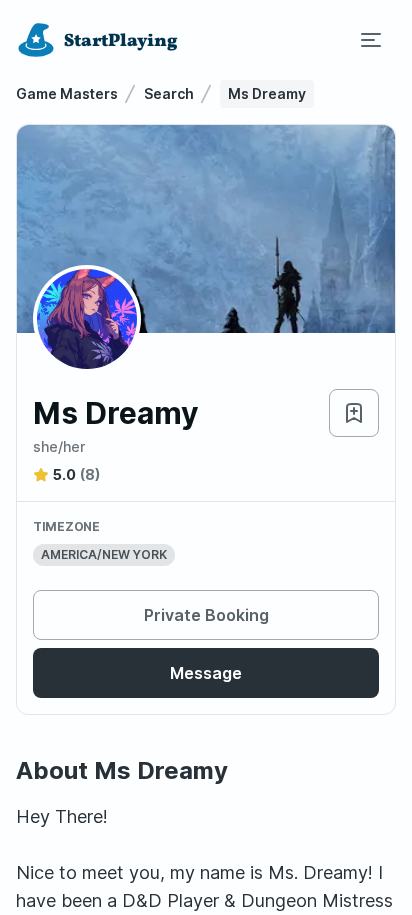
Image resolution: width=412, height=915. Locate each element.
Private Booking (206, 615)
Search (169, 93)
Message (206, 673)
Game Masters (67, 93)
